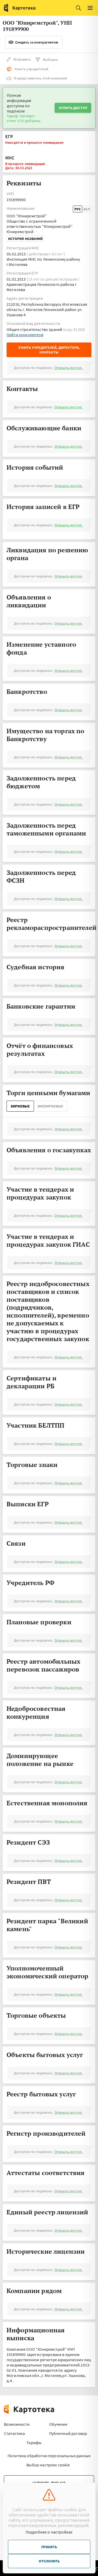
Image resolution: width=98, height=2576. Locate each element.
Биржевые (20, 1106)
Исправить (22, 59)
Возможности (17, 2424)
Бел (87, 209)
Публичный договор (68, 2433)
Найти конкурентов (25, 335)
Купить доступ (73, 108)
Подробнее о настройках (49, 2532)
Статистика (15, 2433)
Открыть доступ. (68, 368)
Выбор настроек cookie (48, 2465)
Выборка (50, 60)
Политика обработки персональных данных (49, 2456)
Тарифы (34, 2443)
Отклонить (49, 2561)
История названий (25, 239)
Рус (78, 209)
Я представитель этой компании (41, 78)
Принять (49, 2547)
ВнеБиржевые (50, 1106)
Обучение (58, 2424)
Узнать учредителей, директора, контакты (49, 350)
